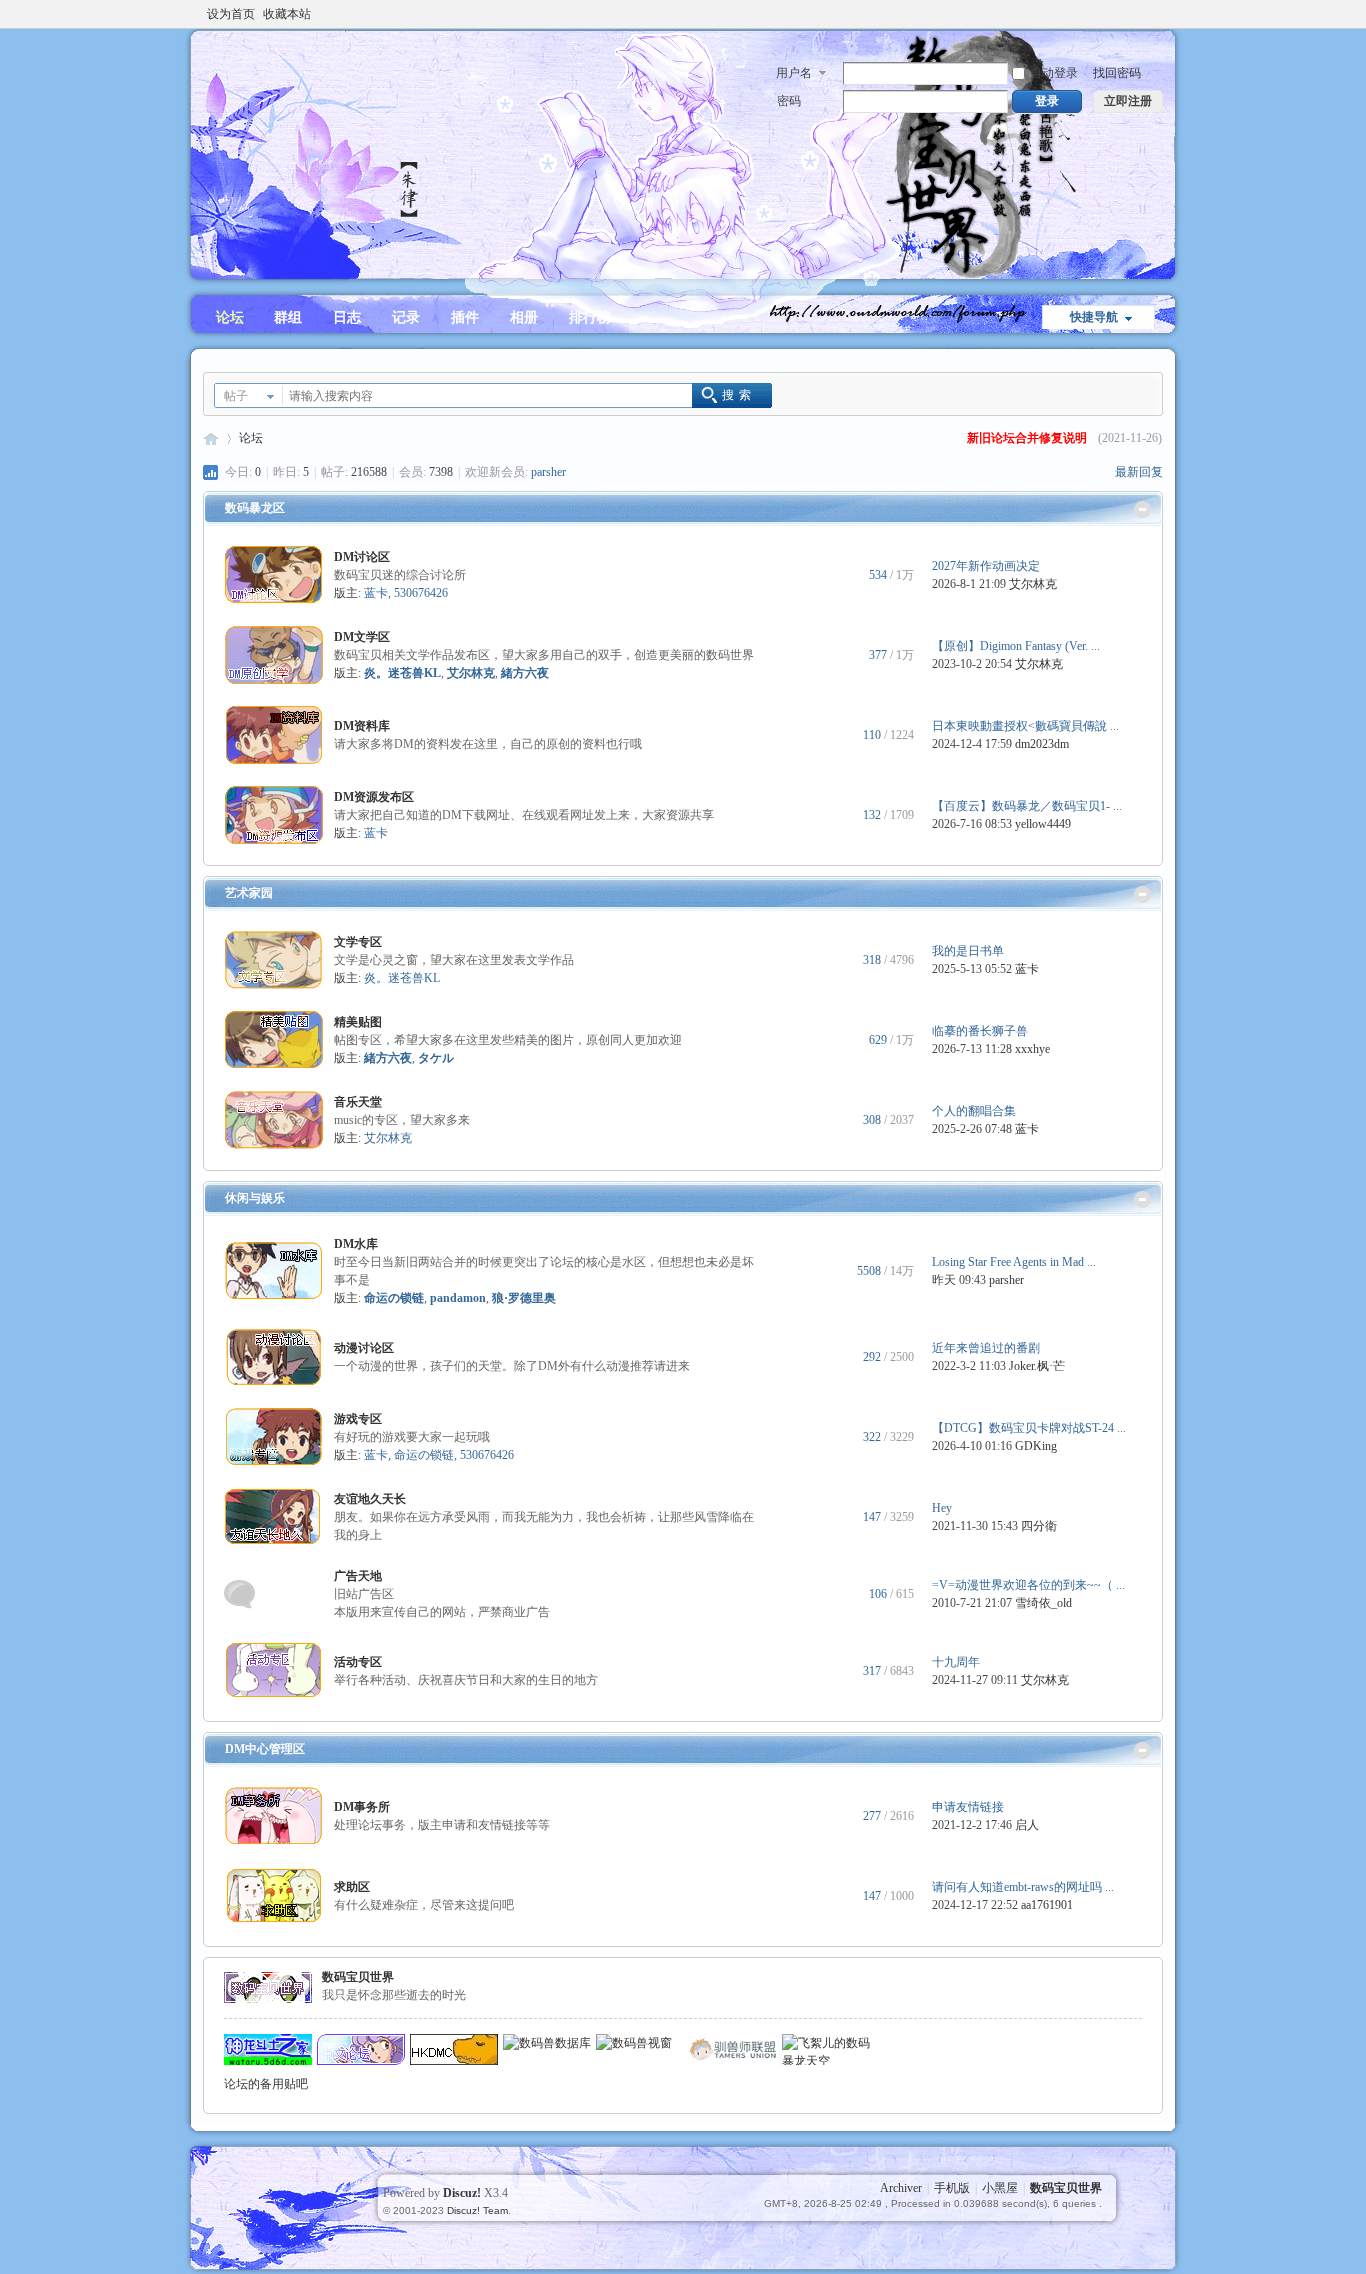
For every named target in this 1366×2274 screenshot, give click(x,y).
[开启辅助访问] (1158, 14)
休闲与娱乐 (255, 1198)
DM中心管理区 (265, 1749)
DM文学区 (362, 637)
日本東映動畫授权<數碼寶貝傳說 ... (1025, 726)
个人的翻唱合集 (974, 1111)
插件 (465, 317)
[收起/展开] (1142, 509)
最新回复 (1139, 472)
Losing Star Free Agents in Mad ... (1014, 1262)
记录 (406, 317)
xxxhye (1032, 1049)
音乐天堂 (358, 1102)
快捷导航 (1094, 317)
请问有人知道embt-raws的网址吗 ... (1023, 1887)
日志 (347, 317)
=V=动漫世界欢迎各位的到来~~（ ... (1028, 1585)
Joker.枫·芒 (1037, 1366)
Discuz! (462, 2193)
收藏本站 (287, 14)
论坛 (230, 317)
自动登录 (1054, 73)
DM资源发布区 (374, 797)
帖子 (236, 396)
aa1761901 (1047, 1905)
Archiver (901, 2188)
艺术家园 (249, 893)
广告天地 (358, 1576)
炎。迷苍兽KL (402, 978)
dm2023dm (1042, 744)
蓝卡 (376, 593)
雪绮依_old (1043, 1603)
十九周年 (956, 1662)
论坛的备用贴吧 (266, 2084)
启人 (1027, 1825)
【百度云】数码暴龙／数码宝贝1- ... (1027, 806)
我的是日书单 (968, 951)
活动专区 (358, 1662)
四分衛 (1039, 1526)
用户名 (794, 73)
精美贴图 (358, 1022)
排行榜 (590, 317)
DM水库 (356, 1244)
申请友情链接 (968, 1807)
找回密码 (1117, 73)
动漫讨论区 (364, 1348)
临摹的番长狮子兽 (980, 1031)
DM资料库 (362, 726)
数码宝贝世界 (211, 438)
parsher (548, 472)
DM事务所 (362, 1807)
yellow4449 (1043, 824)
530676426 (421, 593)
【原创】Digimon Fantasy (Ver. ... (1016, 646)
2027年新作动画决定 (986, 566)
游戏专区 (358, 1419)
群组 (288, 317)
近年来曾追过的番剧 (986, 1348)
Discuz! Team (477, 2210)
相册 (524, 317)
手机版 (952, 2188)
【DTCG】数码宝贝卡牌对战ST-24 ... (1029, 1428)
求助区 (352, 1887)
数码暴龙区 (255, 508)
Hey (942, 1508)
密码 (789, 101)
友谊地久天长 (370, 1499)
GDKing (1036, 1446)
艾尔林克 (1033, 584)
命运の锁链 (424, 1455)
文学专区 (358, 942)
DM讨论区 (362, 557)
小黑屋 (1000, 2188)
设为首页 (231, 14)
